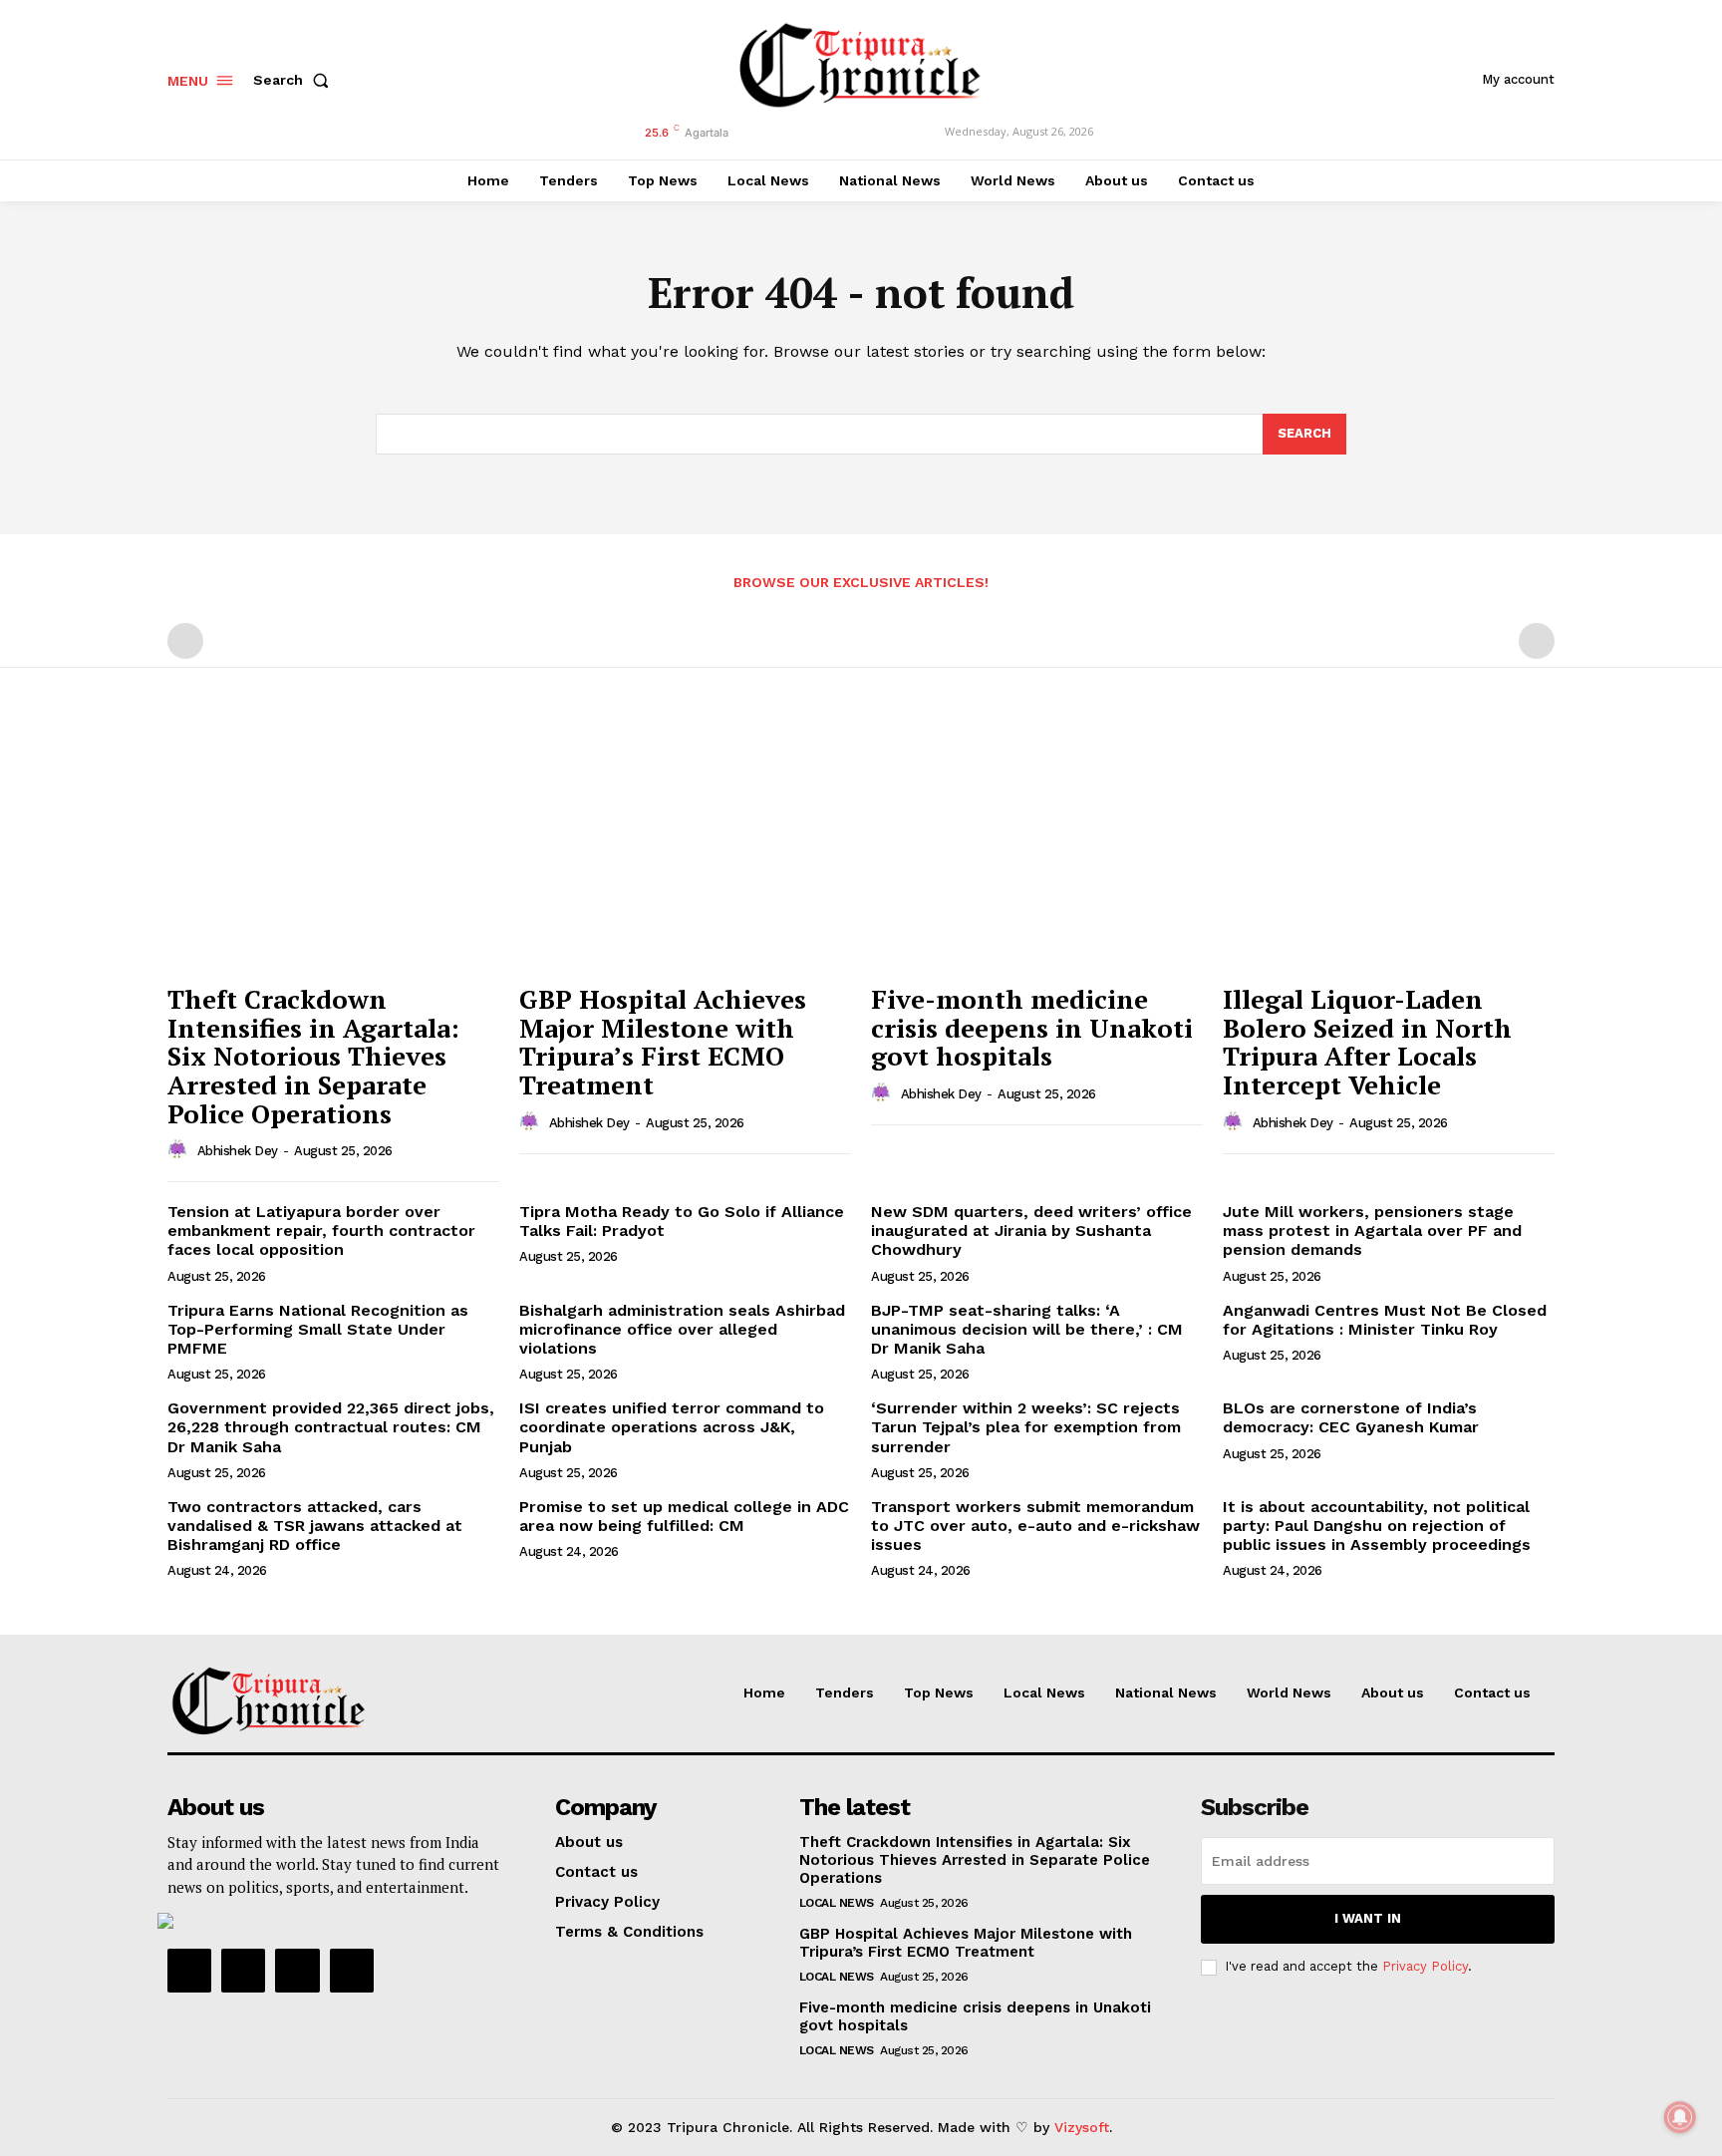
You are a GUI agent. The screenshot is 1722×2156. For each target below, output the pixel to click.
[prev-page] (185, 641)
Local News (837, 1903)
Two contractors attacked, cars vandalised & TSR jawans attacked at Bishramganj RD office (315, 1526)
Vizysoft (1082, 2127)
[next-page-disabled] (1537, 641)
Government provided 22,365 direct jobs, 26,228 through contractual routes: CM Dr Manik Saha (331, 1427)
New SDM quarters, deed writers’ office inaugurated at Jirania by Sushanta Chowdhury (1031, 1231)
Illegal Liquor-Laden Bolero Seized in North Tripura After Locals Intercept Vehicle (1367, 1042)
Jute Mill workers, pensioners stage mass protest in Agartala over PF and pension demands (1372, 1231)
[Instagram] (243, 1971)
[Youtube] (352, 1971)
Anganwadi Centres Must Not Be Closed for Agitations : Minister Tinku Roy (1385, 1320)
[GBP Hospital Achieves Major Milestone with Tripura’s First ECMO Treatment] (685, 849)
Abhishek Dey (238, 1151)
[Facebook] (189, 1971)
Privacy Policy (1425, 1966)
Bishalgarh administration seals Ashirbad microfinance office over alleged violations (682, 1329)
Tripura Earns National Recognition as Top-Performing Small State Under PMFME (318, 1329)
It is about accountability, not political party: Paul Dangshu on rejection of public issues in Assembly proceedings (1377, 1526)
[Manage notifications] (1680, 2117)
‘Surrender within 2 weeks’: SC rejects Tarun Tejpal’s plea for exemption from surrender (1026, 1427)
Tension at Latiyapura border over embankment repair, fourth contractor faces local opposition (321, 1231)
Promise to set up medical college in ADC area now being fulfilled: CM (684, 1516)
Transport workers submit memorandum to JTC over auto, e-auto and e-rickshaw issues (1035, 1526)
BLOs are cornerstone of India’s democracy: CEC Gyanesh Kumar (1351, 1417)
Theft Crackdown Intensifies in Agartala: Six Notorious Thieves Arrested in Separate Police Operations (313, 1056)
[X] (297, 1971)
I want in (1368, 1918)
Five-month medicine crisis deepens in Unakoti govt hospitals (1032, 1027)
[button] (295, 80)
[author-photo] (180, 1150)
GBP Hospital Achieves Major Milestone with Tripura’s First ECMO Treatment (663, 1042)
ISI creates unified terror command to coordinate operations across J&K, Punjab (672, 1427)
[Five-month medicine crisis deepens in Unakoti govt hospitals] (1037, 849)
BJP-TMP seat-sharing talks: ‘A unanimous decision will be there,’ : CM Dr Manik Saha (1027, 1329)
